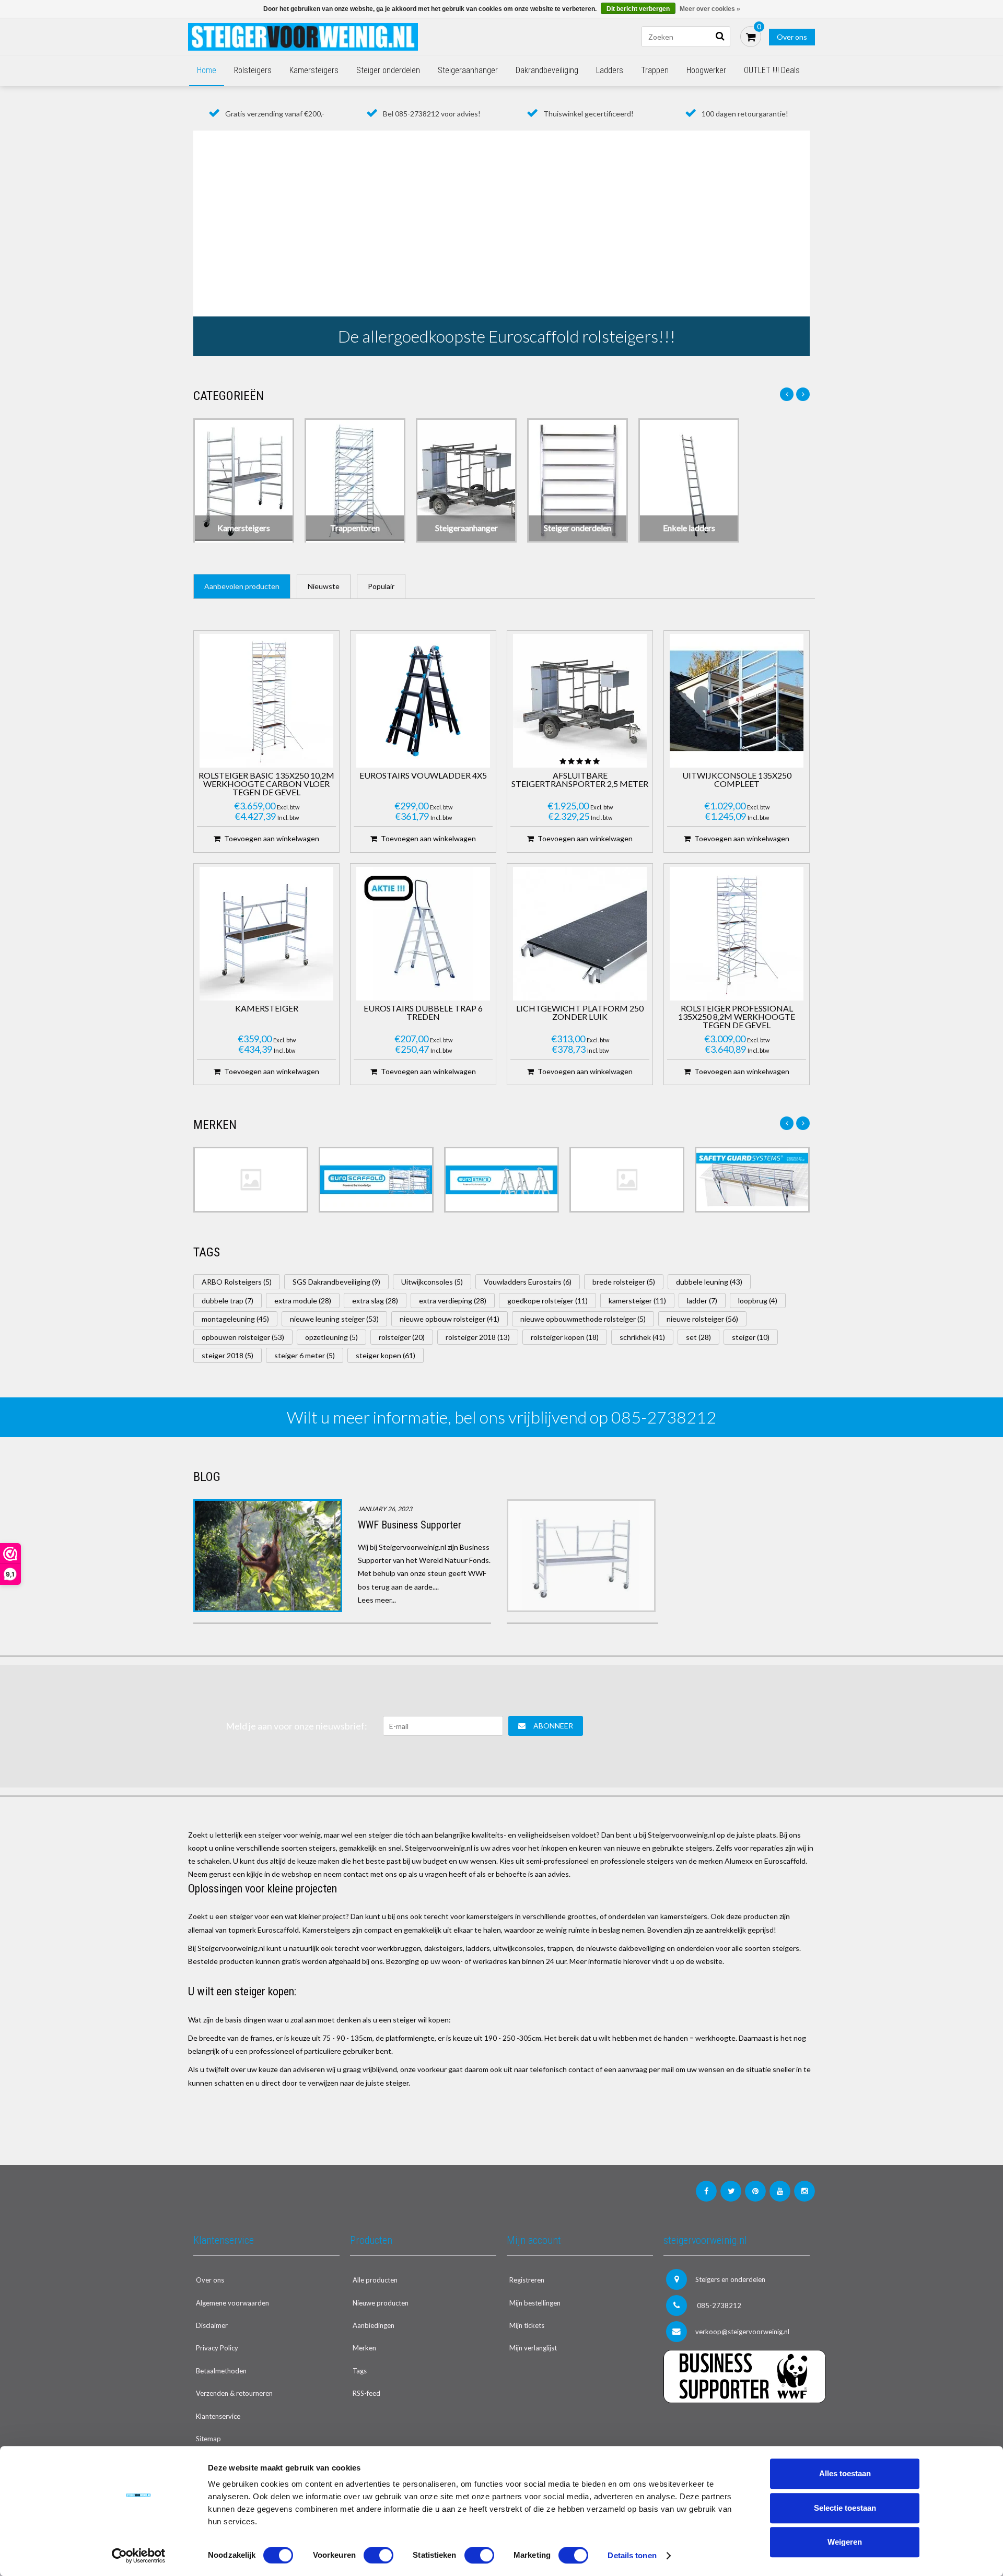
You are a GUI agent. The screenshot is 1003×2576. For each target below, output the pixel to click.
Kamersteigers (314, 70)
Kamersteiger (267, 1009)
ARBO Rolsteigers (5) (237, 1282)
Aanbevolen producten (242, 586)
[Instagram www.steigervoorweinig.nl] (804, 2191)
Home (207, 70)
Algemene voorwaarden (232, 2303)
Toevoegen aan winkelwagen (272, 838)
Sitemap (208, 2439)
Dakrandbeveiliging (547, 70)
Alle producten (375, 2280)
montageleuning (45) (235, 1319)
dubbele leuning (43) (709, 1282)
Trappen (655, 70)
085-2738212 (718, 2306)
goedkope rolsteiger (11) (547, 1301)
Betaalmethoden (221, 2371)
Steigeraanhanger (468, 70)
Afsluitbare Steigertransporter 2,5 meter (580, 780)
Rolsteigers (253, 70)
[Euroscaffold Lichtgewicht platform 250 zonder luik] (580, 934)
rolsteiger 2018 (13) (478, 1337)
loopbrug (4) (758, 1301)
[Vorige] (787, 394)
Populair (381, 586)
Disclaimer (212, 2325)
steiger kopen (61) (386, 1355)
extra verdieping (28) (453, 1301)
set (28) (698, 1337)
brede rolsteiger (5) (624, 1282)
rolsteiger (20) (402, 1337)
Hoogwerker (706, 70)
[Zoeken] (720, 37)
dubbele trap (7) (228, 1301)
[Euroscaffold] (376, 1180)
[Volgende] (803, 394)
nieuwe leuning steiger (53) (334, 1319)
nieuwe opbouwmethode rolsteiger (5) (583, 1319)
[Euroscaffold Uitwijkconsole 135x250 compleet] (737, 701)
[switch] (378, 2555)
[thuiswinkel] (737, 2424)
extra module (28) (303, 1301)
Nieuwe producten (381, 2303)
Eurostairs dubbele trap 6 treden (423, 1013)
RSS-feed (366, 2393)
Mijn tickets (527, 2325)
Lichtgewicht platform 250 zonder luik (580, 1013)
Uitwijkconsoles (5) (432, 1282)
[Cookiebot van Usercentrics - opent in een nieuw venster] (139, 2556)
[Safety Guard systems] (752, 1180)
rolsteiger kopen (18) (565, 1337)
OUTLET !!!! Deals (772, 70)
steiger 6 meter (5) (305, 1355)
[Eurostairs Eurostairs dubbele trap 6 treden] (423, 934)
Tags (360, 2371)
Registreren (527, 2280)
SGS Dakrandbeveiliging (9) (336, 1282)
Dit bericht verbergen (638, 9)
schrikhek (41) (642, 1337)
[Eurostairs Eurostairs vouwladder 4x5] (423, 701)
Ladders (610, 70)
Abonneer (553, 1726)
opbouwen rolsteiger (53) (243, 1337)
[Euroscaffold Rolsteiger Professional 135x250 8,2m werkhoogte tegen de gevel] (737, 934)
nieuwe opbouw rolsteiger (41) (450, 1319)
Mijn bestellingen (535, 2303)
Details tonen (632, 2555)
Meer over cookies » (710, 9)
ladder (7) (702, 1301)
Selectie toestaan (845, 2508)
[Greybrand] (627, 1180)
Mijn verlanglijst (533, 2348)
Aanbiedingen (374, 2325)
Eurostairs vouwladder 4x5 (423, 776)
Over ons (792, 37)
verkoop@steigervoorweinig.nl (742, 2332)
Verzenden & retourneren (234, 2393)
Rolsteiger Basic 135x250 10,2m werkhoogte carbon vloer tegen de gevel (266, 784)
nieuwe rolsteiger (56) (702, 1319)
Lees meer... (377, 1600)
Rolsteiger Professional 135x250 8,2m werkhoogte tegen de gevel (737, 1017)
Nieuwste (324, 586)
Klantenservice (218, 2416)
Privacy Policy (217, 2348)
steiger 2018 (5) (228, 1355)
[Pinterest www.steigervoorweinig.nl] (755, 2191)
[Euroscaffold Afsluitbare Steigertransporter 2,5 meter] (580, 701)
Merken (364, 2348)
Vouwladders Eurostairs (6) (528, 1282)
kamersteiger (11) (637, 1301)
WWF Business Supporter (410, 1525)
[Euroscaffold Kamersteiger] (266, 934)
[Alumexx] (251, 1180)
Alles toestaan (845, 2473)
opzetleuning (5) (331, 1337)
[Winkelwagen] (751, 37)
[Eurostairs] (501, 1180)
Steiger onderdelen (388, 70)
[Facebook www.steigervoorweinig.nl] (706, 2191)
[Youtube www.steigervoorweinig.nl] (780, 2191)
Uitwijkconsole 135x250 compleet (737, 780)
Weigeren (845, 2542)
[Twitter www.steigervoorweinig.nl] (731, 2191)
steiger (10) (751, 1337)
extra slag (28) (375, 1301)
